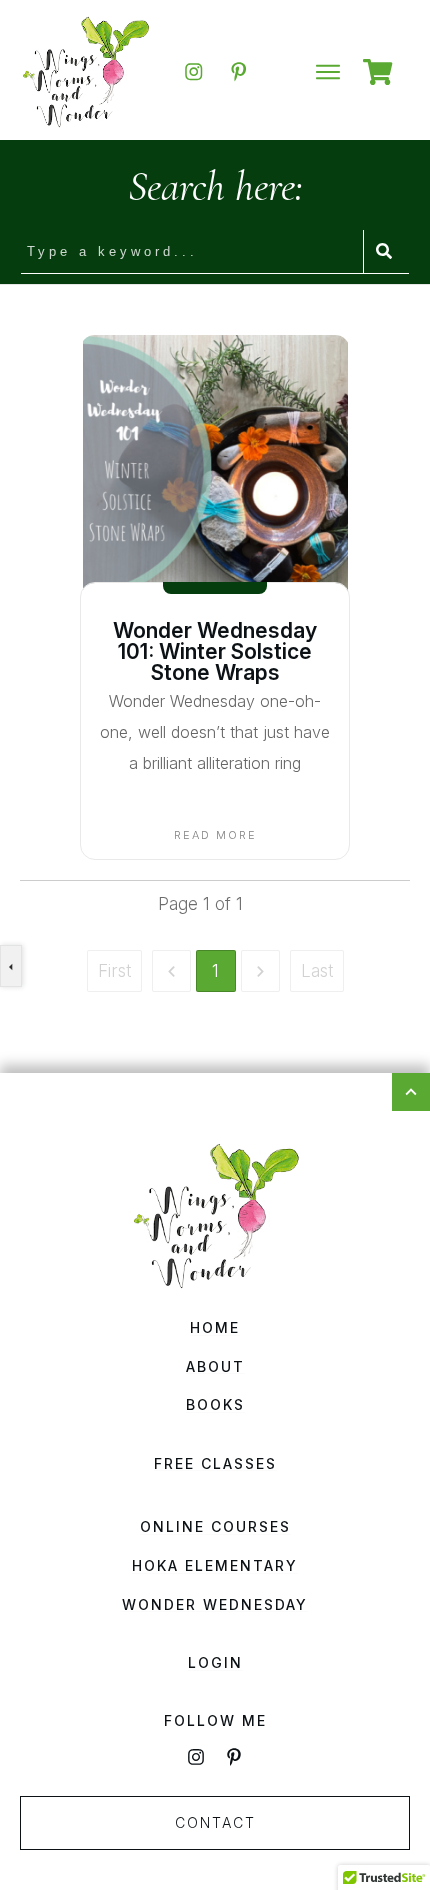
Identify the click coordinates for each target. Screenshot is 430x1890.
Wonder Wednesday (215, 1604)
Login (215, 1662)
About (215, 1366)
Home (215, 1327)
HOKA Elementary (215, 1565)
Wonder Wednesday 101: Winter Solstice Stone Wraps (215, 651)
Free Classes (215, 1463)
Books (215, 1404)
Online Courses (215, 1526)
